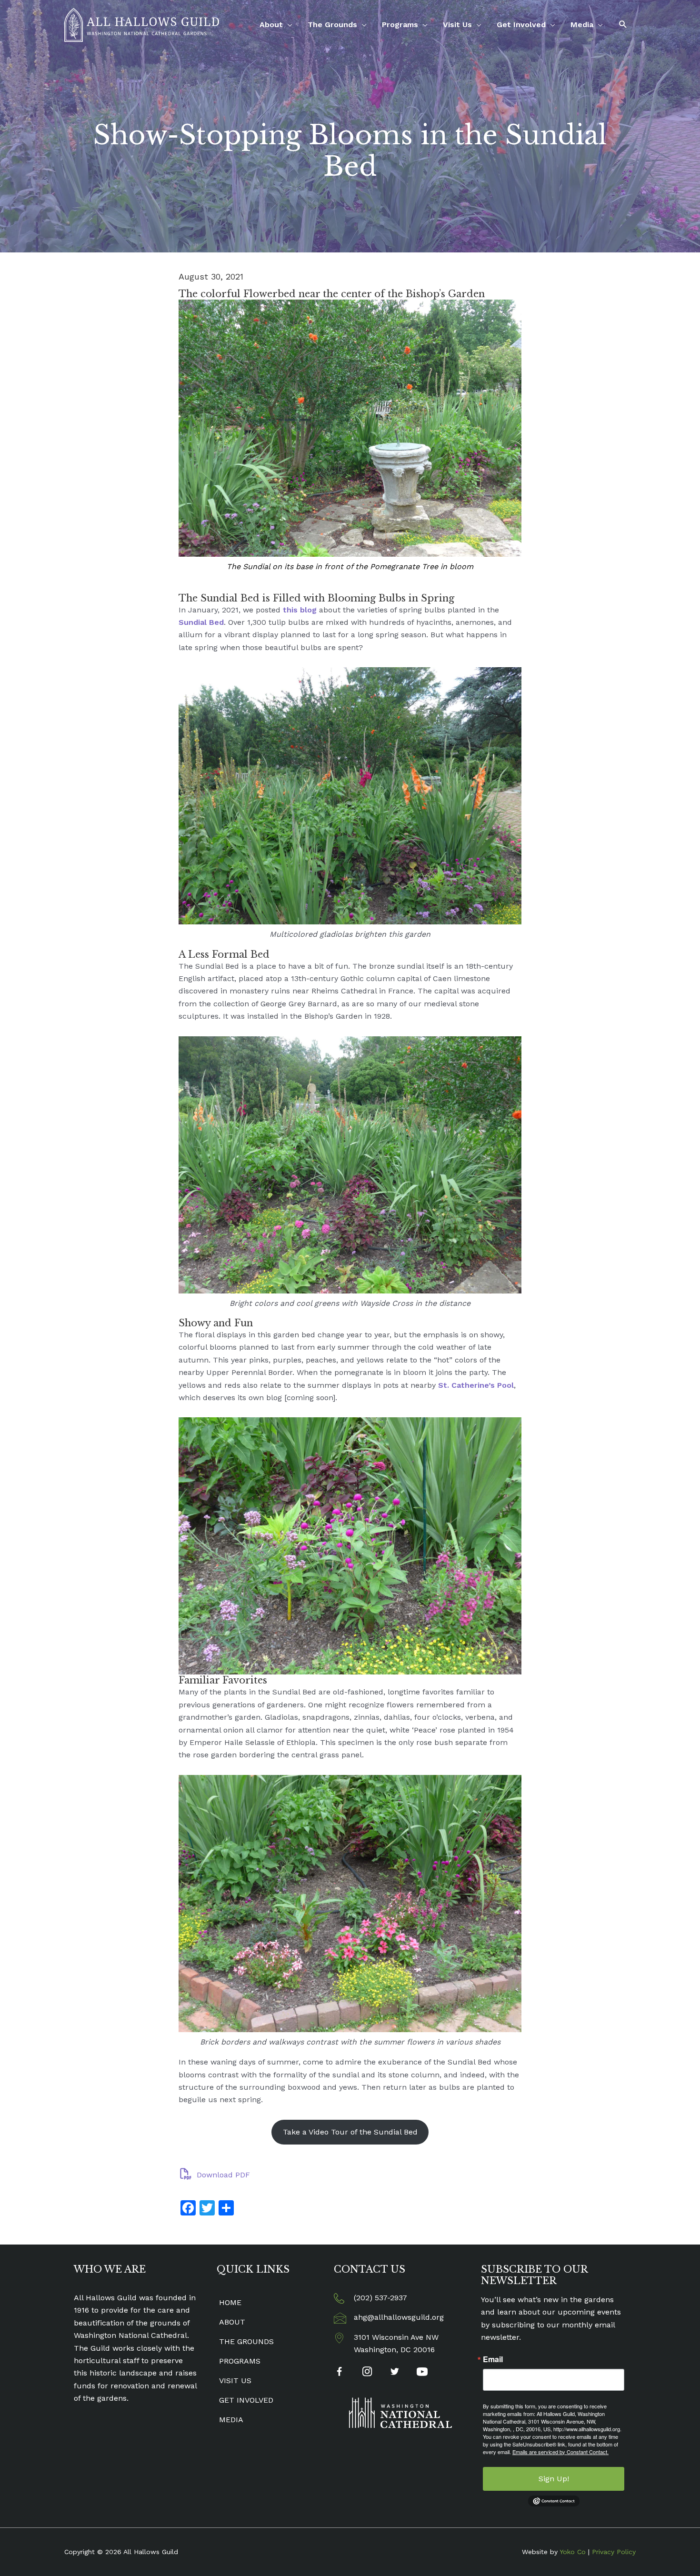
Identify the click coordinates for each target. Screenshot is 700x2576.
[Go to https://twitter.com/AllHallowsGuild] (395, 2373)
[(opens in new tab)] (400, 2412)
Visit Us (457, 25)
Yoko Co (573, 2552)
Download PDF (222, 2175)
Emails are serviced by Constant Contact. (560, 2452)
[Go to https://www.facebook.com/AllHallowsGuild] (339, 2373)
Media (582, 25)
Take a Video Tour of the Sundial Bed (350, 2132)
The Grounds (332, 25)
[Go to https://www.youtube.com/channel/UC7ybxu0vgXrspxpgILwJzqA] (422, 2373)
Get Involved (521, 25)
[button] (623, 25)
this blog (300, 610)
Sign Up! (554, 2479)
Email (493, 2359)
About (271, 25)
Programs (400, 25)
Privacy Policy (614, 2552)
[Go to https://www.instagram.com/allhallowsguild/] (367, 2373)
